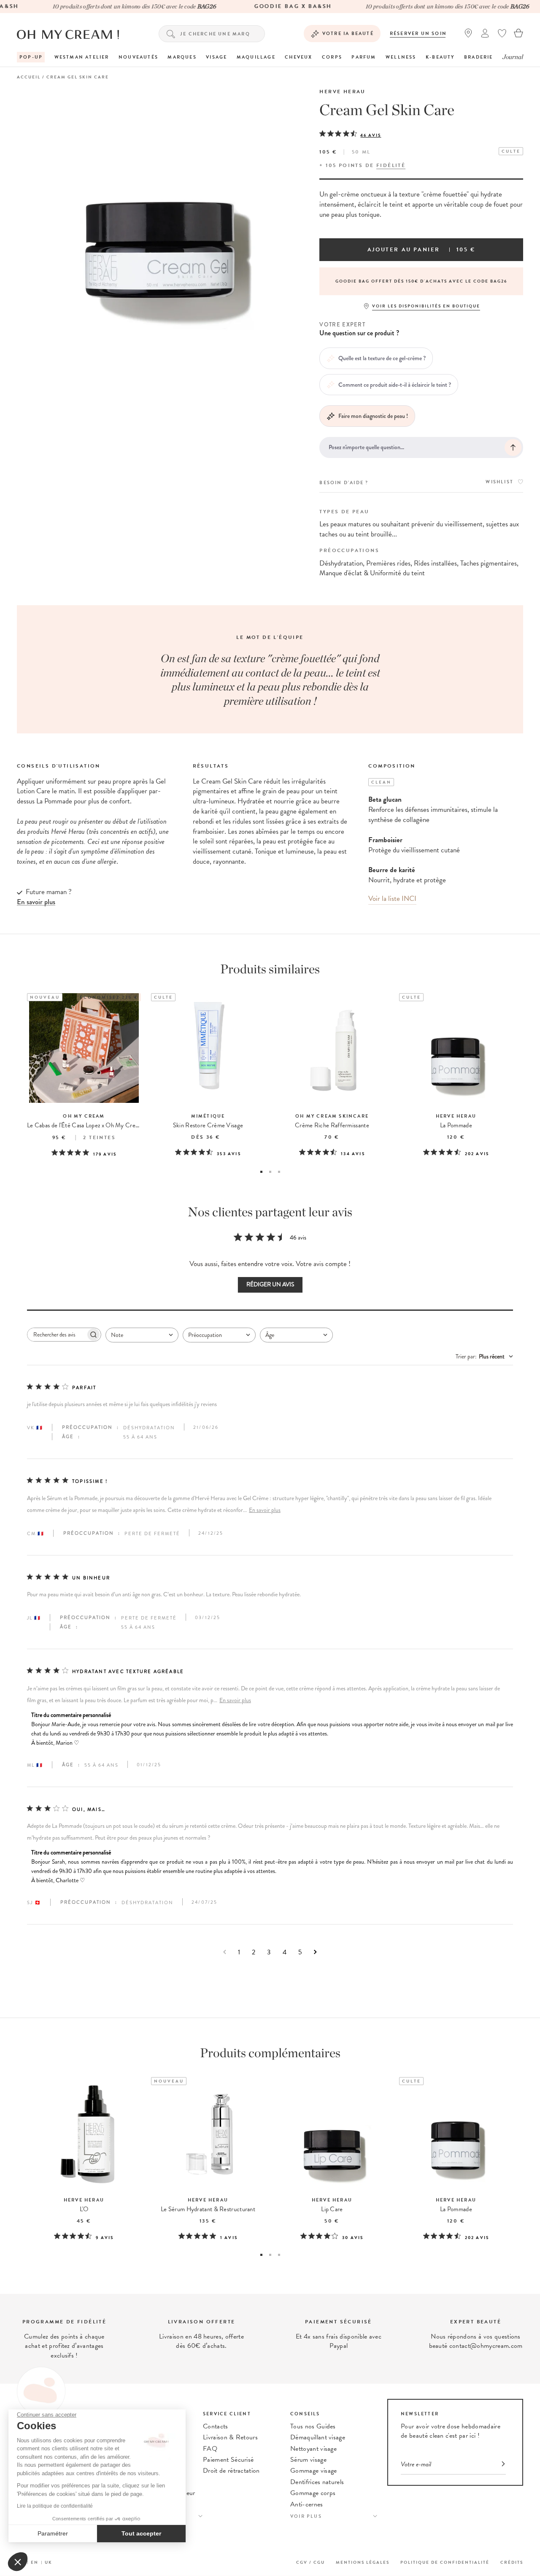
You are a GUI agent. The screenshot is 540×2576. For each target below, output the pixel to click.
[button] (18, 2562)
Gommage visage (313, 2471)
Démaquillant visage (318, 2437)
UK (49, 2562)
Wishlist (499, 482)
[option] (421, 281)
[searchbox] (57, 1335)
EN (35, 2562)
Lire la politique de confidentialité (55, 2506)
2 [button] (270, 1172)
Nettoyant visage (313, 2449)
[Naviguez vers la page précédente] (225, 1952)
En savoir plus (265, 1510)
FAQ (210, 2449)
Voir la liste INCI (392, 899)
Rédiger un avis (270, 1284)
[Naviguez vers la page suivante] (315, 1952)
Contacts (216, 2426)
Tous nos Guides (313, 2426)
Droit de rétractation (231, 2471)
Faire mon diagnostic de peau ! (373, 416)
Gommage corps (313, 2493)
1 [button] (261, 1172)
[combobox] (142, 1335)
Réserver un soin (418, 34)
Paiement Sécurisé (228, 2460)
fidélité (391, 165)
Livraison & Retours (230, 2437)
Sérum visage (308, 2460)
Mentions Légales (363, 2562)
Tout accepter (141, 2533)
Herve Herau (342, 92)
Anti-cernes (307, 2504)
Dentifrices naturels (317, 2482)
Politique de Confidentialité (445, 2562)
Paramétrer (53, 2533)
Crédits (512, 2562)
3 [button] (279, 1172)
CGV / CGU (310, 2562)
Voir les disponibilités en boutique (426, 306)
